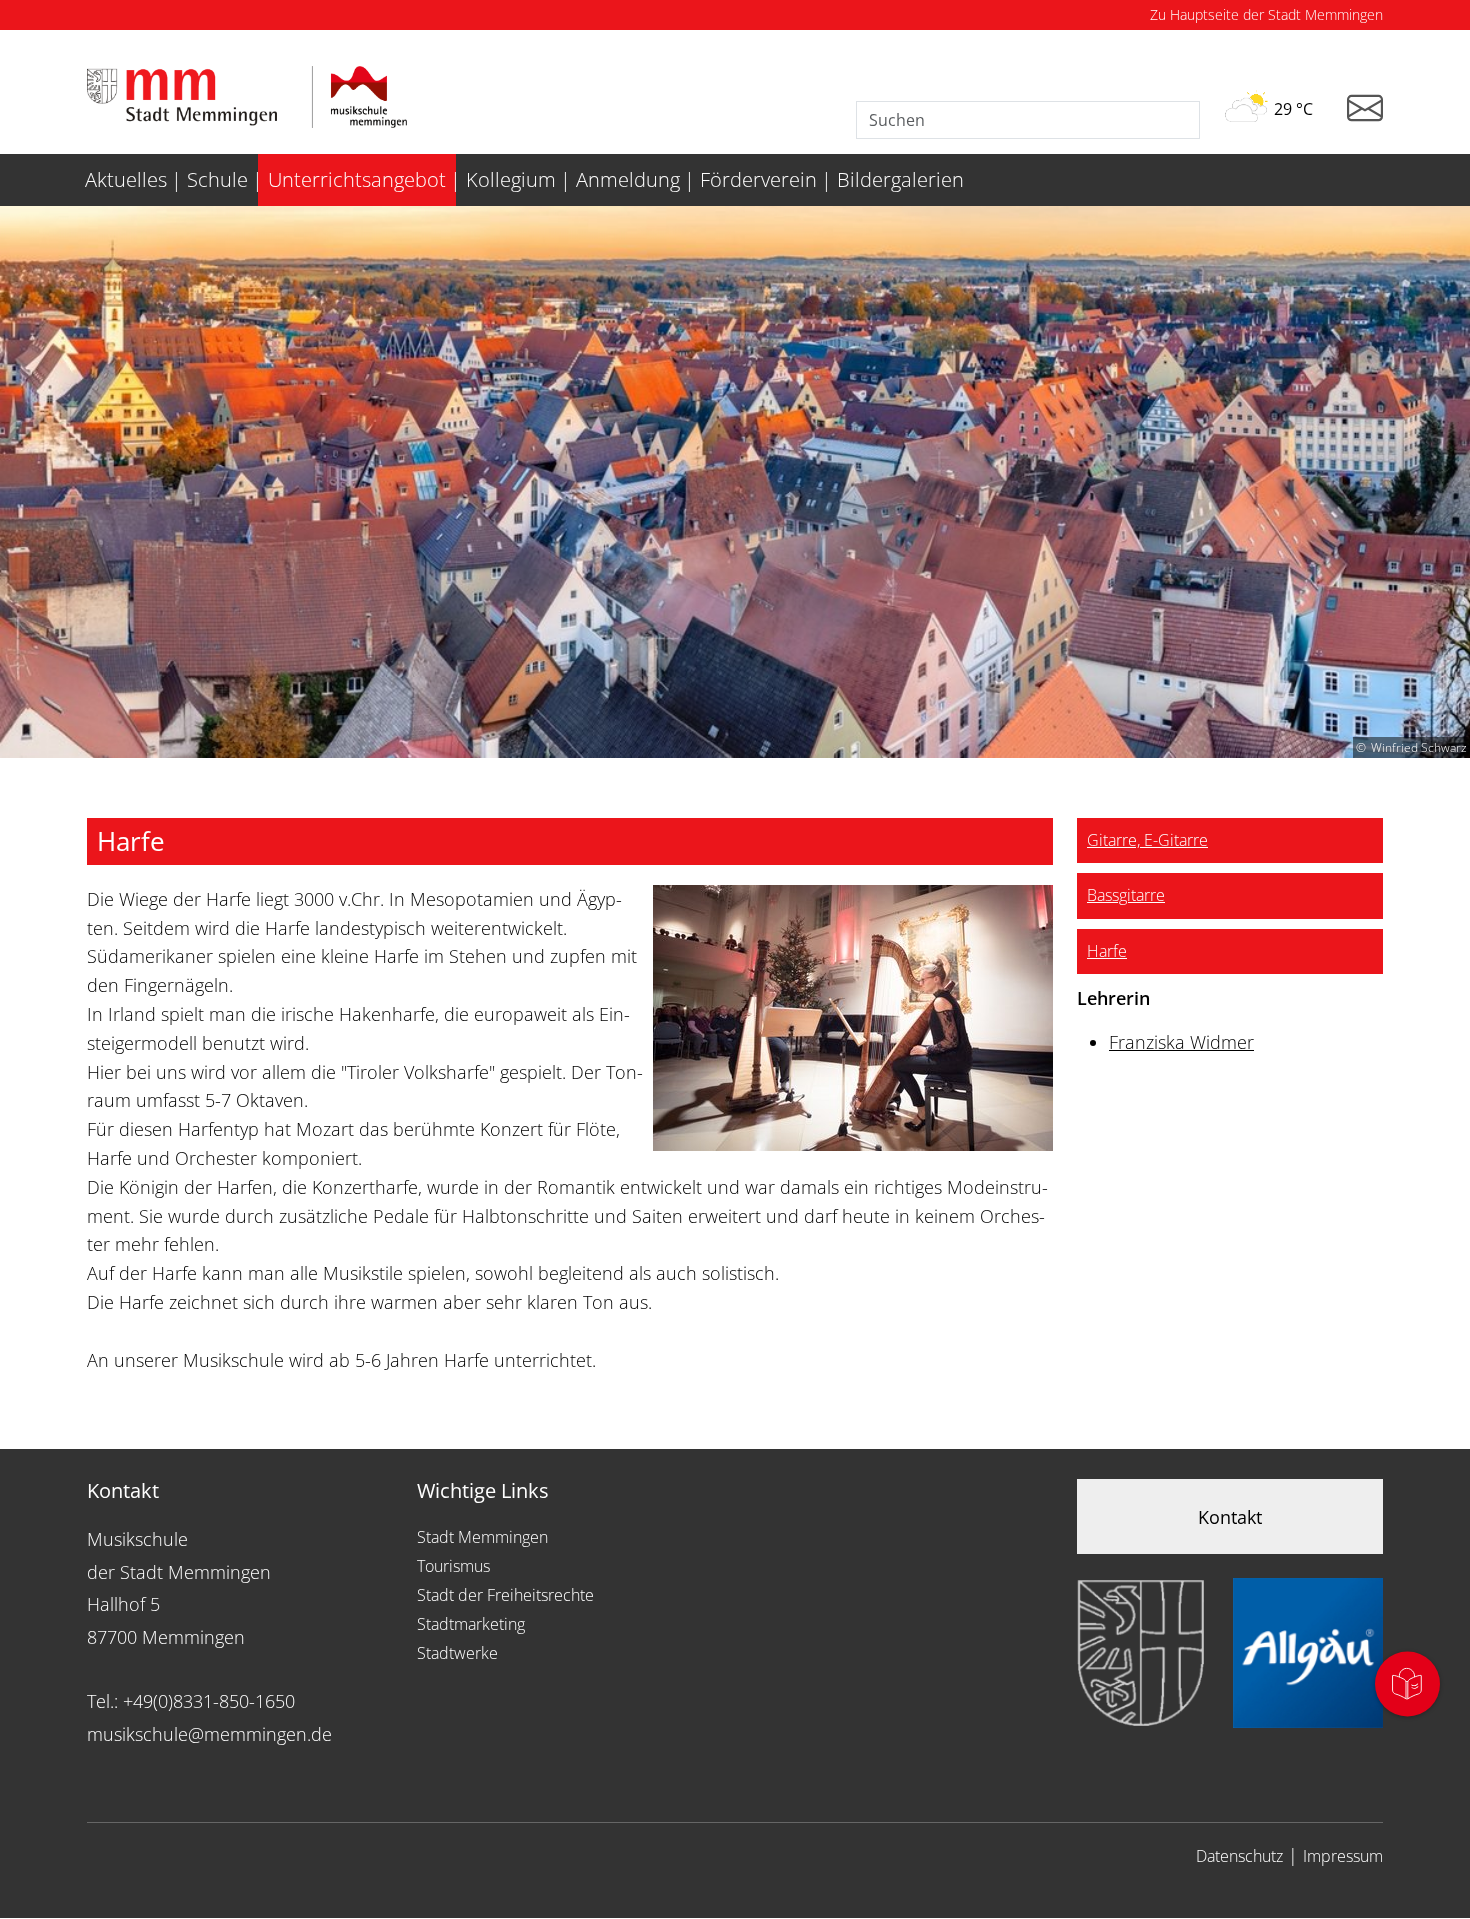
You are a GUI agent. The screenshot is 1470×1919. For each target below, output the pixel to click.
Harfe (1107, 951)
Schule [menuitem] (217, 179)
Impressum (1343, 1856)
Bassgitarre (1126, 895)
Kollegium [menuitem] (511, 179)
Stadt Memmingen (482, 1537)
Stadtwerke (457, 1653)
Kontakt (1230, 1517)
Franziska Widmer (1181, 1042)
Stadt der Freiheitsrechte (505, 1595)
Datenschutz (1239, 1856)
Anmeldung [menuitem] (628, 179)
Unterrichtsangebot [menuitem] (357, 179)
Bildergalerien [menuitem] (900, 179)
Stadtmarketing (471, 1624)
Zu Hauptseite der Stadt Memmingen (1266, 14)
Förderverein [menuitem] (758, 179)
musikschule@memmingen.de (209, 1734)
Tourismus (453, 1566)
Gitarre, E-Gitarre (1147, 840)
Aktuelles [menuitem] (126, 179)
